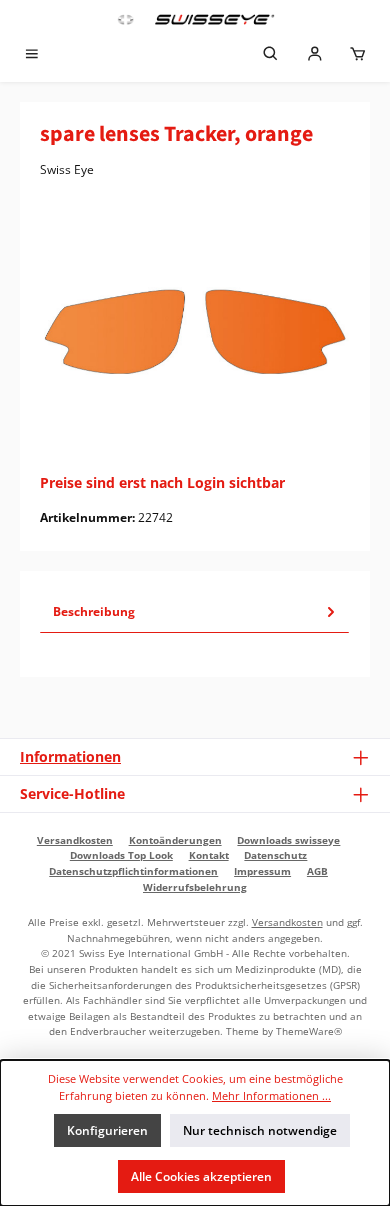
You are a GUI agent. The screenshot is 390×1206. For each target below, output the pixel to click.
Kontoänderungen (175, 840)
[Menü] (32, 55)
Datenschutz (275, 855)
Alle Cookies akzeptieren (201, 1176)
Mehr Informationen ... (271, 1095)
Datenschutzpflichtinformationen (133, 871)
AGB (317, 871)
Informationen (70, 756)
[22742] (195, 332)
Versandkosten (75, 840)
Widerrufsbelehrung (195, 887)
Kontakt (209, 855)
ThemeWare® (309, 1031)
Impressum (262, 871)
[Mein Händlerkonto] (315, 55)
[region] (195, 331)
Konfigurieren (107, 1130)
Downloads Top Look (121, 855)
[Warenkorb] (358, 55)
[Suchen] (271, 55)
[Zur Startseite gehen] (195, 19)
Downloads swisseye (288, 840)
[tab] (194, 612)
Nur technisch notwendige (260, 1130)
